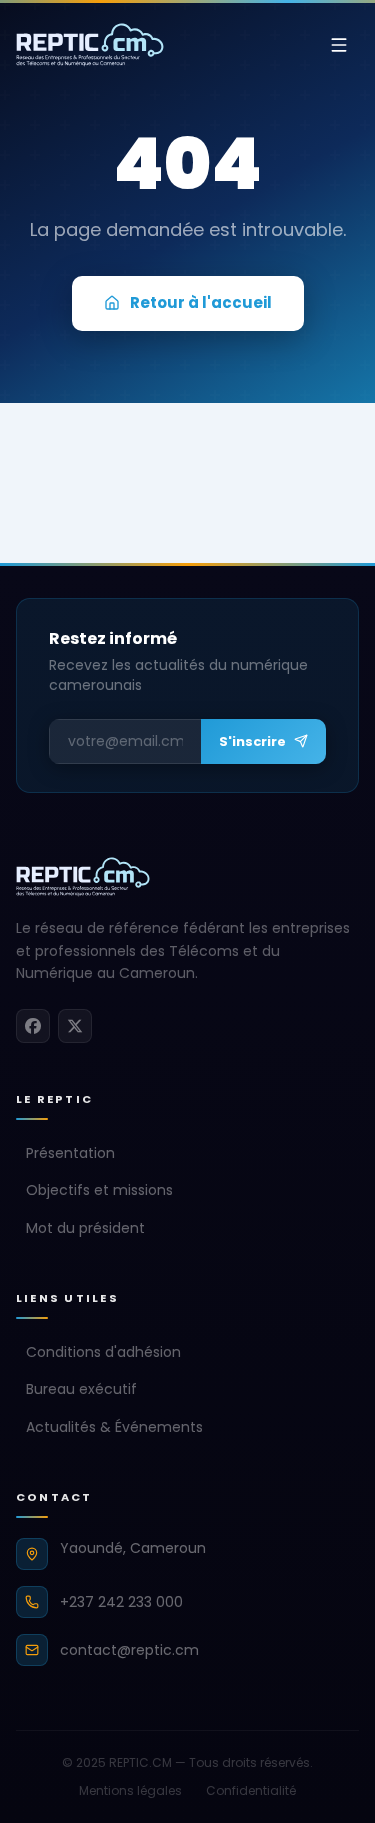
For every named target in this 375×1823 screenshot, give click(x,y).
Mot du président (85, 1228)
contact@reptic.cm (129, 1650)
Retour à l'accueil (201, 302)
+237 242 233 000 (121, 1602)
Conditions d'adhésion (103, 1352)
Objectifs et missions (99, 1190)
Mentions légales (130, 1791)
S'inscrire (252, 741)
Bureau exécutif (81, 1389)
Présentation (70, 1153)
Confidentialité (251, 1791)
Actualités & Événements (114, 1427)
